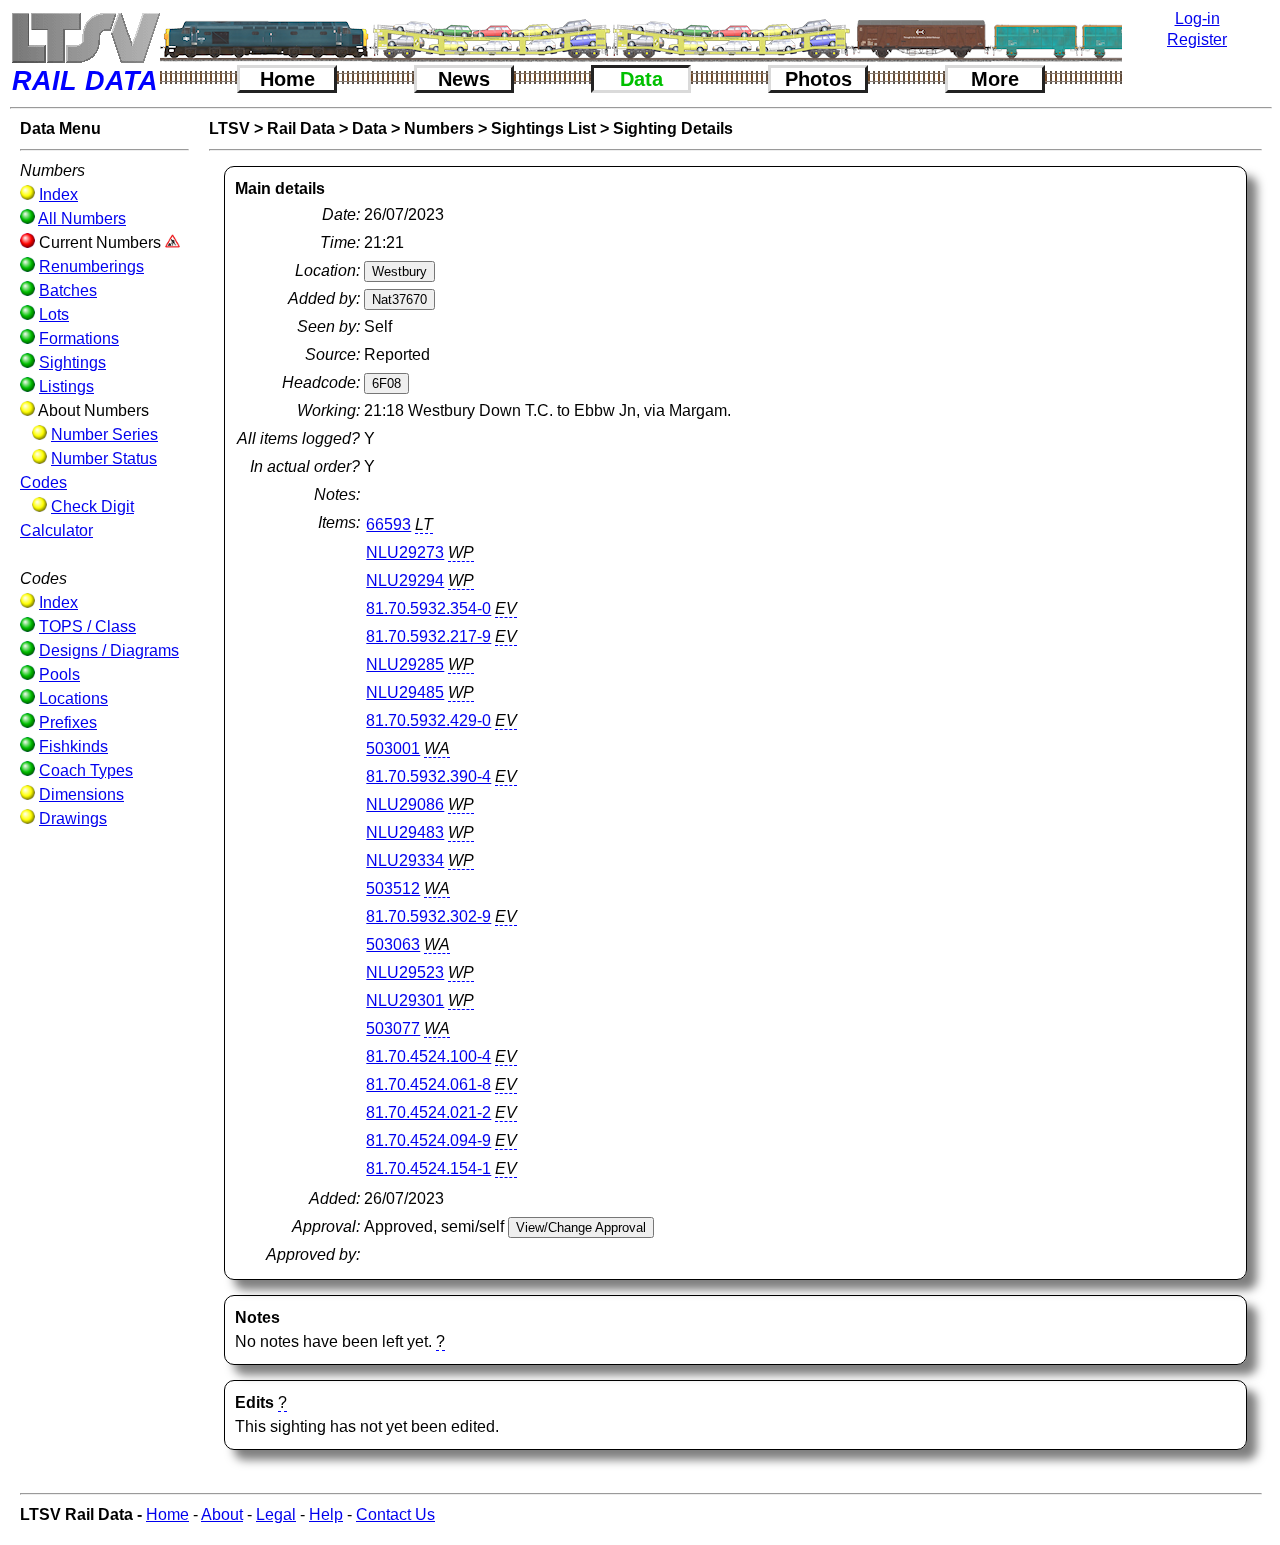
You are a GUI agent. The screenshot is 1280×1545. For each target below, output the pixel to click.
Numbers (439, 128)
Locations (73, 698)
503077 (393, 1028)
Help (326, 1514)
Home (287, 79)
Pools (59, 674)
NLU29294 (405, 580)
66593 (388, 524)
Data (641, 79)
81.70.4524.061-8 (428, 1084)
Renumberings (91, 266)
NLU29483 (405, 832)
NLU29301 (405, 1000)
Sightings (72, 362)
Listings (66, 386)
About (222, 1514)
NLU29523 (405, 972)
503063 (393, 944)
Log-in (1197, 18)
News (464, 79)
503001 (393, 748)
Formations (79, 338)
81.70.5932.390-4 (428, 776)
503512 (393, 888)
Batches (68, 290)
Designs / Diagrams (109, 650)
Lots (54, 314)
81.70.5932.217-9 (428, 636)
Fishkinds (73, 746)
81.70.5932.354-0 (428, 608)
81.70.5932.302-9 (428, 916)
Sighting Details (673, 128)
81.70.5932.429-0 (428, 720)
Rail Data (301, 128)
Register (1197, 39)
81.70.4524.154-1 (428, 1168)
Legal (276, 1514)
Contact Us (395, 1514)
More (995, 79)
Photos (818, 79)
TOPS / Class (87, 626)
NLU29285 (405, 664)
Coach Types (86, 770)
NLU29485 (405, 692)
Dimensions (81, 794)
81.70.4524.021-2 (428, 1112)
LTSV (229, 128)
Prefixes (68, 722)
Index (58, 194)
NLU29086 (405, 804)
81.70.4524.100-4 (428, 1056)
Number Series (104, 434)
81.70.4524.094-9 (428, 1140)
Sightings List (543, 128)
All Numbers (82, 218)
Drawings (73, 818)
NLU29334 (405, 860)
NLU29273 (405, 552)
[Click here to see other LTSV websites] (85, 37)
